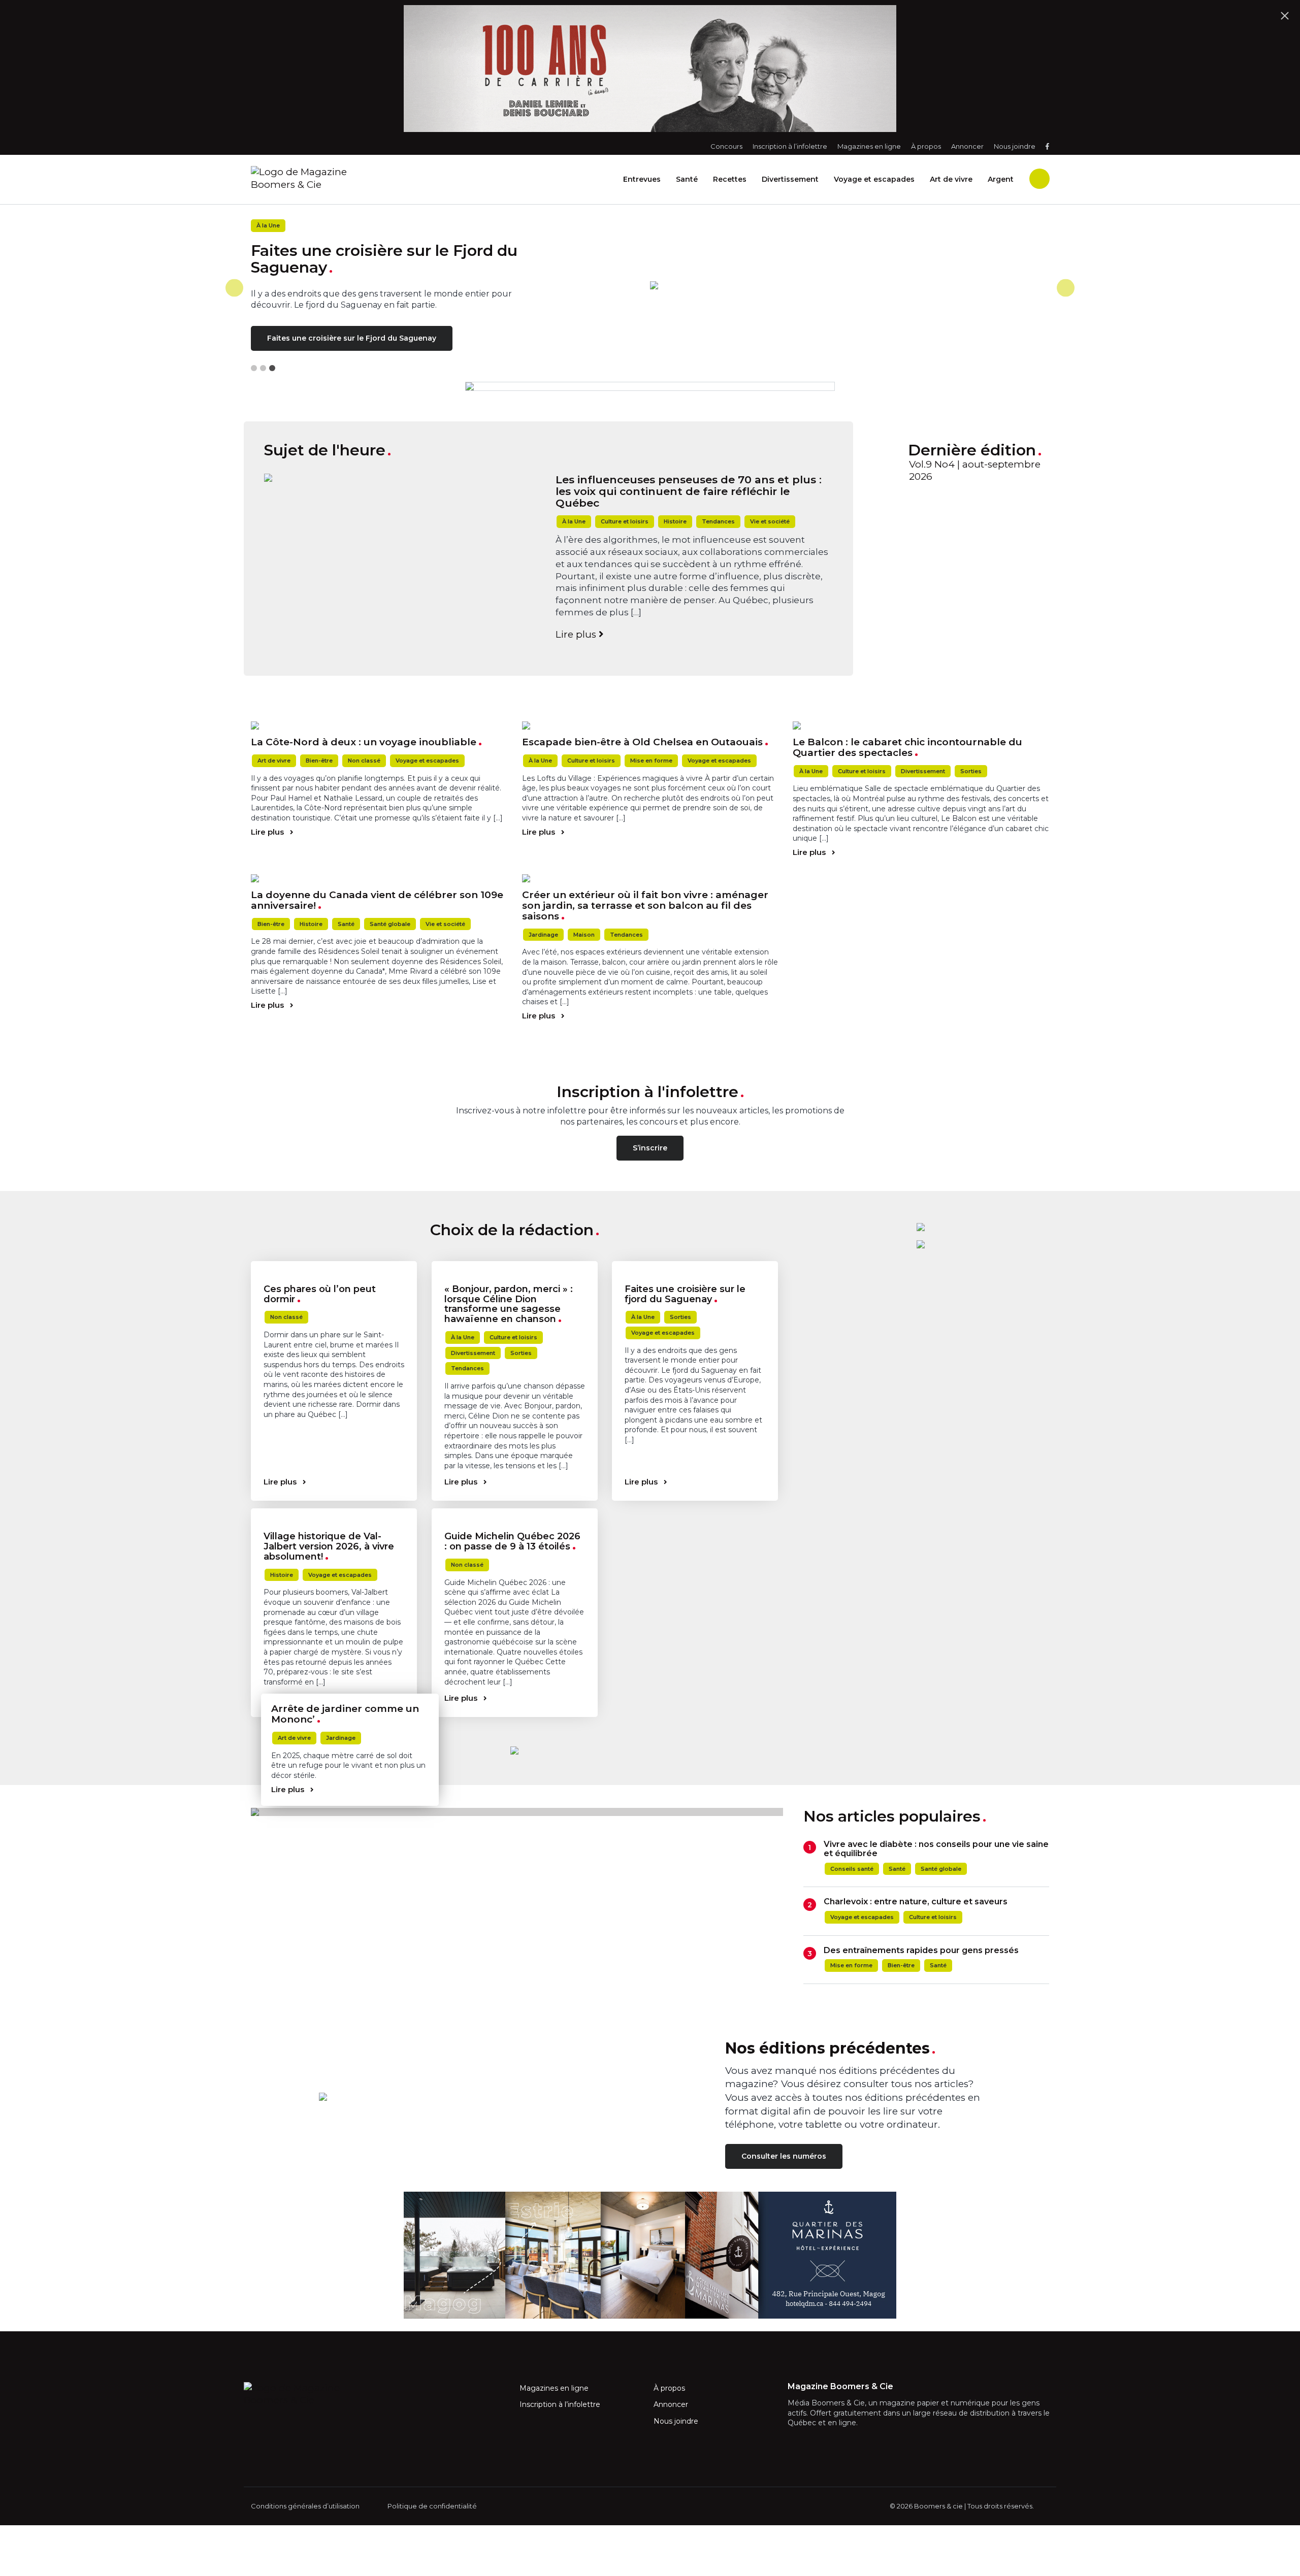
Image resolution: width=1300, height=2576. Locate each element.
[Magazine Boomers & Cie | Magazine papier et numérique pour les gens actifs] (345, 178)
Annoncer (967, 146)
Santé (687, 179)
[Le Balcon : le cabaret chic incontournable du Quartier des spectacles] (921, 725)
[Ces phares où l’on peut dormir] (334, 1265)
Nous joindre (1015, 146)
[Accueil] (850, 285)
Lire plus (577, 634)
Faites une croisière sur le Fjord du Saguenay (352, 338)
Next (1066, 288)
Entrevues (642, 179)
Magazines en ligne (869, 146)
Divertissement (790, 179)
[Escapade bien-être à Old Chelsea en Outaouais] (650, 725)
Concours (726, 146)
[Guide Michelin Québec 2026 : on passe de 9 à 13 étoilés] (515, 1512)
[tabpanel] (650, 288)
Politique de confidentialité (432, 2506)
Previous (234, 288)
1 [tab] (254, 368)
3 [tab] (272, 368)
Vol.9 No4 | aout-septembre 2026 (975, 471)
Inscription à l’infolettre (790, 146)
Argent (1001, 179)
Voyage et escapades (874, 179)
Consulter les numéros (784, 2156)
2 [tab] (263, 368)
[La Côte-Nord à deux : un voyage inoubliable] (379, 725)
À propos (926, 146)
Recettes (730, 179)
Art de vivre (951, 179)
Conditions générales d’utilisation (305, 2506)
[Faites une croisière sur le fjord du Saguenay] (695, 1265)
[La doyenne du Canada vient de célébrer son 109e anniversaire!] (379, 878)
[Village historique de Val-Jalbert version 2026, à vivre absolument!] (334, 1512)
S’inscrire (650, 1148)
